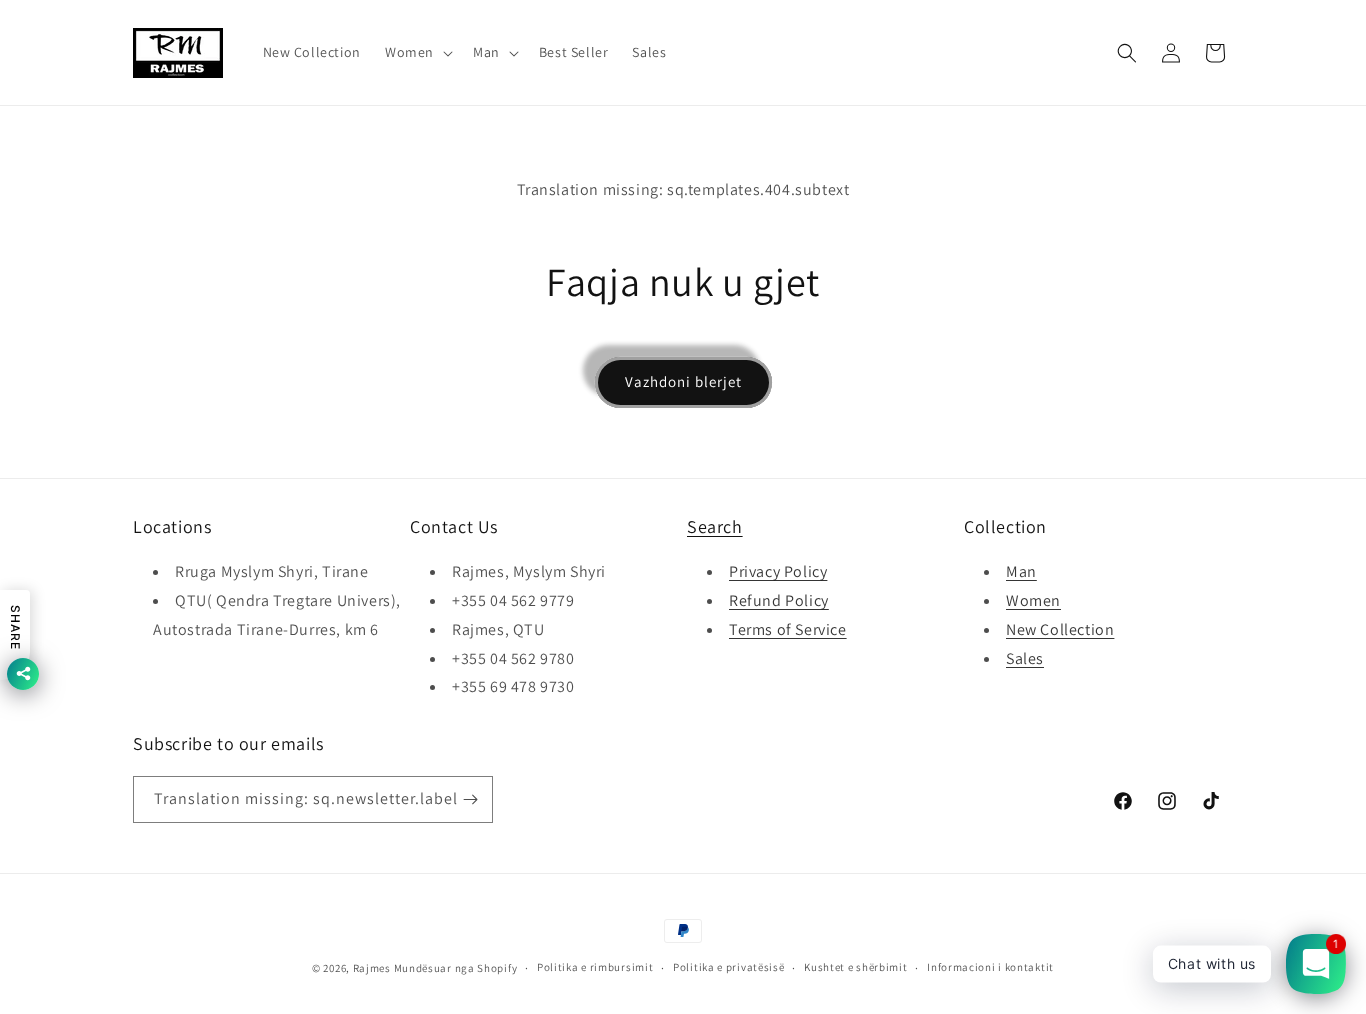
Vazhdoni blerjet (683, 381)
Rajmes (372, 968)
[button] (417, 52)
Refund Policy (779, 600)
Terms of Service (788, 629)
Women (1033, 600)
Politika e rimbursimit (595, 967)
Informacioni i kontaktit (990, 967)
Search (715, 526)
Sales (1025, 658)
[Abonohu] (470, 799)
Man (1021, 571)
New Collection (1060, 629)
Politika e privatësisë (728, 967)
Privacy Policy (778, 571)
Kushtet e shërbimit (855, 967)
